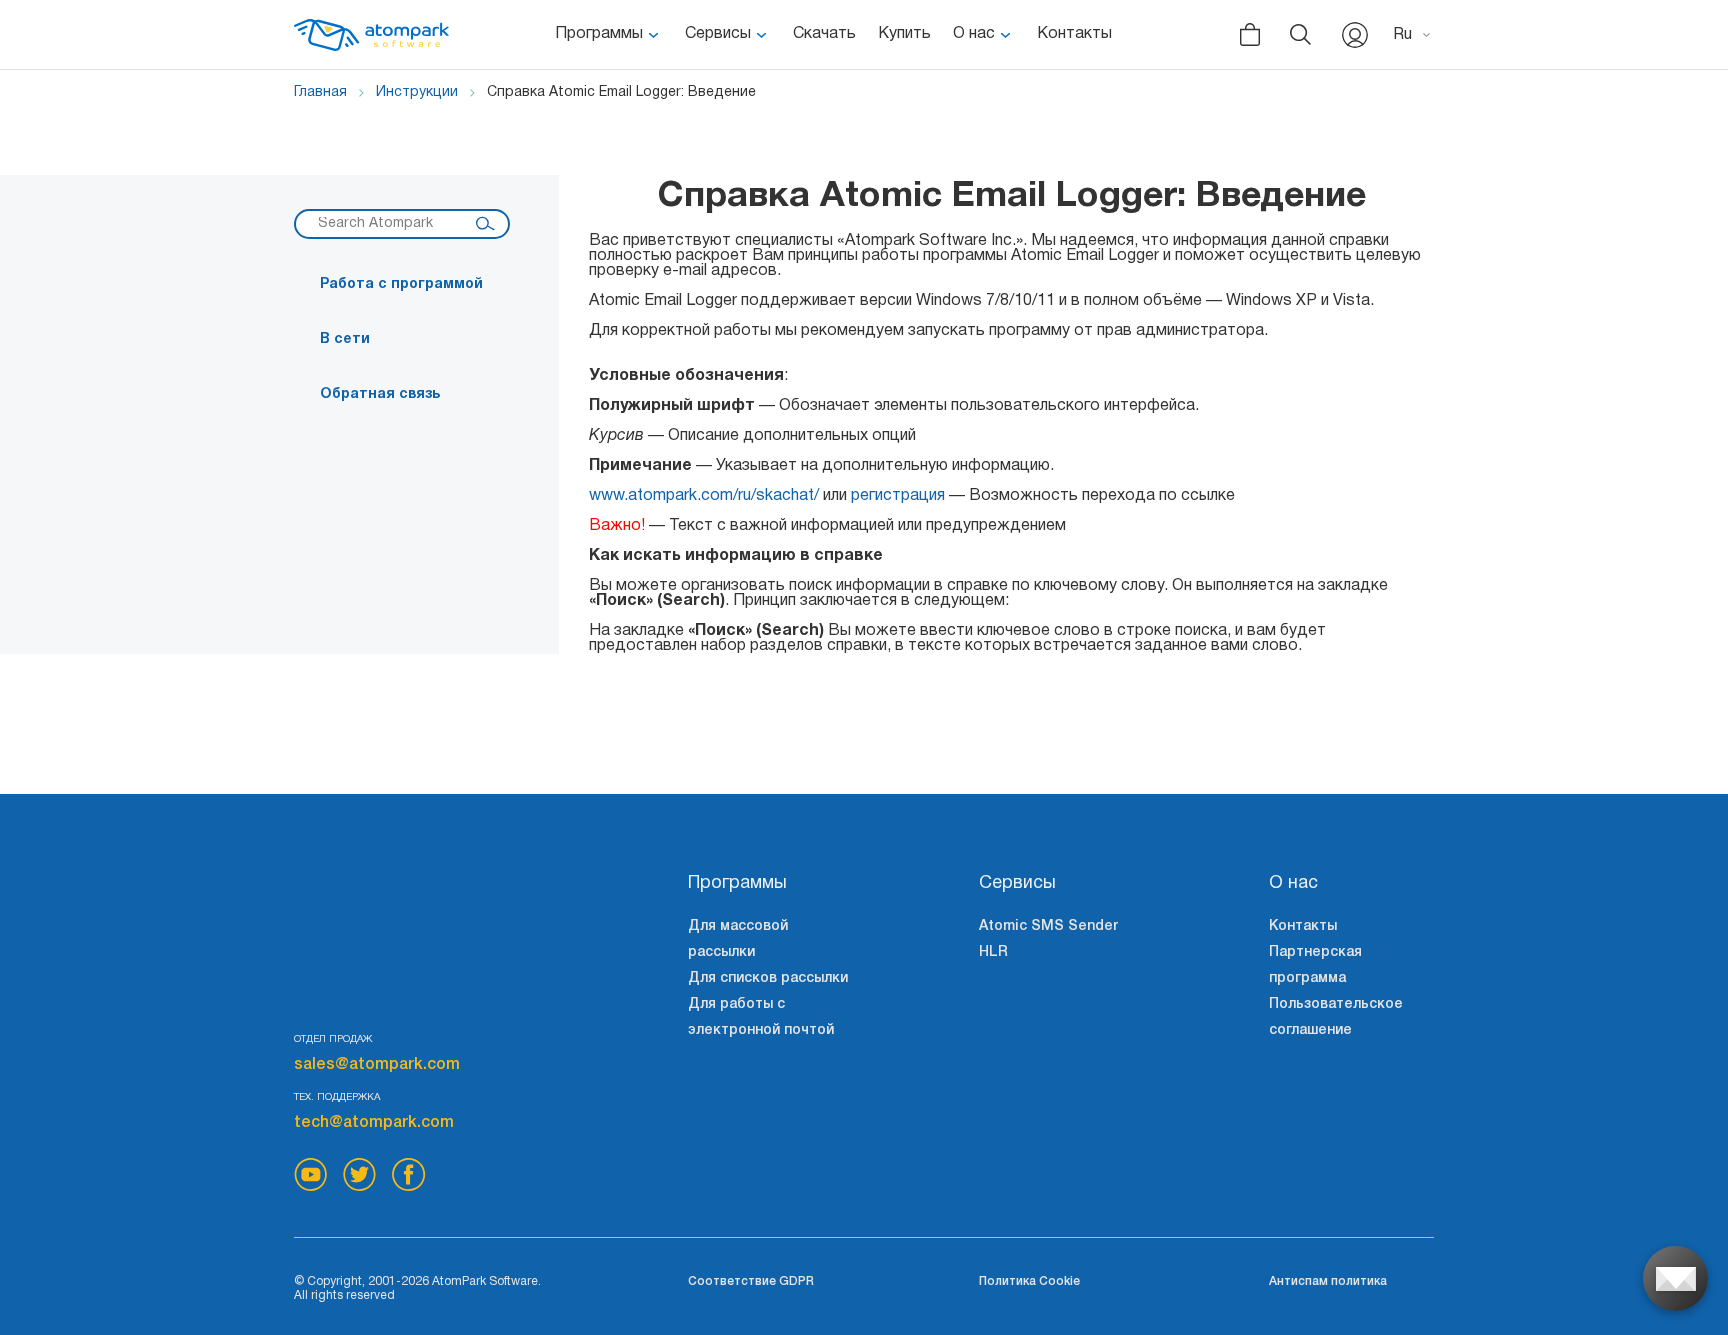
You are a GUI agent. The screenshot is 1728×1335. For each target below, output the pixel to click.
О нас (974, 34)
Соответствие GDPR (751, 1281)
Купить (904, 34)
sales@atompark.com (377, 1065)
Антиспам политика (1328, 1281)
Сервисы (718, 34)
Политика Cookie (1029, 1281)
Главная (320, 92)
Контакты (1074, 34)
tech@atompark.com (374, 1123)
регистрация (898, 496)
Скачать (824, 34)
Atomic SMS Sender (1048, 926)
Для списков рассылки (768, 978)
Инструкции (417, 92)
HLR (993, 952)
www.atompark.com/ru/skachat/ (704, 496)
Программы (599, 34)
